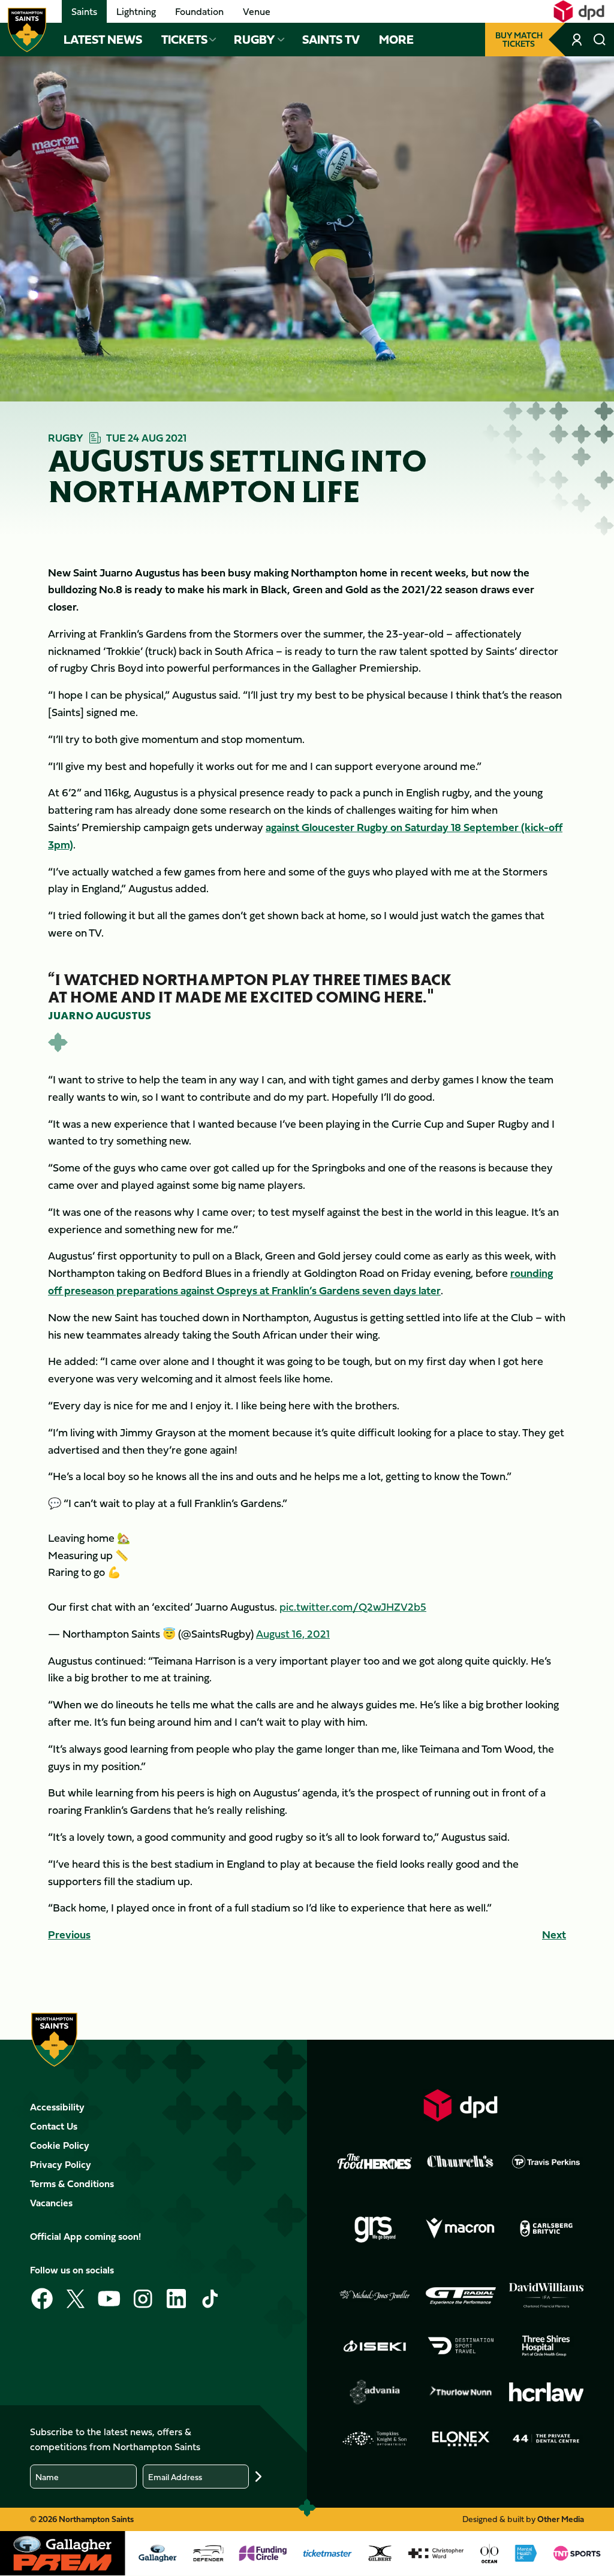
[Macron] (460, 2228)
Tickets (184, 40)
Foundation (199, 11)
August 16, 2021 (293, 1634)
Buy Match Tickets (519, 39)
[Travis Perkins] (546, 2161)
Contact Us (54, 2126)
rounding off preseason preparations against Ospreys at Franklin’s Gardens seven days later (300, 1282)
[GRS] (375, 2228)
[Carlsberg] (546, 2228)
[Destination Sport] (460, 2346)
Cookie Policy (60, 2145)
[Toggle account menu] (578, 40)
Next (554, 1935)
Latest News (103, 40)
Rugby (255, 40)
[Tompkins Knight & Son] (375, 2439)
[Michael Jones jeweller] (375, 2296)
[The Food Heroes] (375, 2161)
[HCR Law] (546, 2392)
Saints (84, 11)
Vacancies (51, 2203)
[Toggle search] (600, 40)
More (396, 40)
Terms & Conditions (72, 2184)
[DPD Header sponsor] (579, 11)
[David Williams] (546, 2296)
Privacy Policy (61, 2164)
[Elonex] (460, 2439)
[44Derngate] (546, 2439)
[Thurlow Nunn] (460, 2392)
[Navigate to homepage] (27, 30)
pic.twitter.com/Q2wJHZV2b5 (353, 1607)
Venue (257, 11)
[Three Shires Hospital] (546, 2346)
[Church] (460, 2161)
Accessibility (57, 2107)
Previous (69, 1935)
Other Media (561, 2519)
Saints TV (331, 40)
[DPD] (460, 2105)
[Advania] (375, 2392)
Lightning (136, 11)
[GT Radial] (460, 2296)
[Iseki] (375, 2346)
